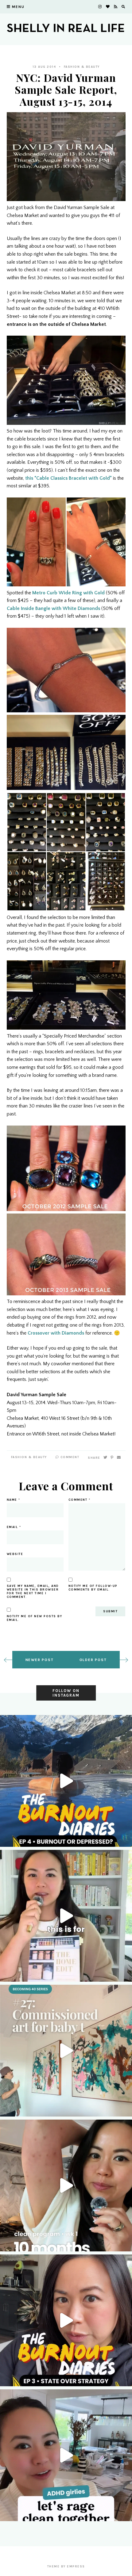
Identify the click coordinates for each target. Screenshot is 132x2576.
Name (14, 1500)
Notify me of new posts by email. (35, 1618)
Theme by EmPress (66, 2566)
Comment (69, 1457)
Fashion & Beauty (82, 67)
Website (15, 1554)
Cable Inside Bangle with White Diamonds (53, 608)
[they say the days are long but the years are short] (66, 2051)
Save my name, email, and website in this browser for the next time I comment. (33, 1591)
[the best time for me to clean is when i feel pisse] (66, 2455)
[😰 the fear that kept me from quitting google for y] (66, 2320)
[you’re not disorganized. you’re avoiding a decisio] (66, 1916)
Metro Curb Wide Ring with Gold (68, 593)
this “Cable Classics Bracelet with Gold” (68, 478)
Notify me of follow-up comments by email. (93, 1588)
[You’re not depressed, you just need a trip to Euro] (66, 1781)
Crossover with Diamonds (56, 1333)
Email (14, 1527)
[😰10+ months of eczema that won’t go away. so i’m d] (66, 2185)
